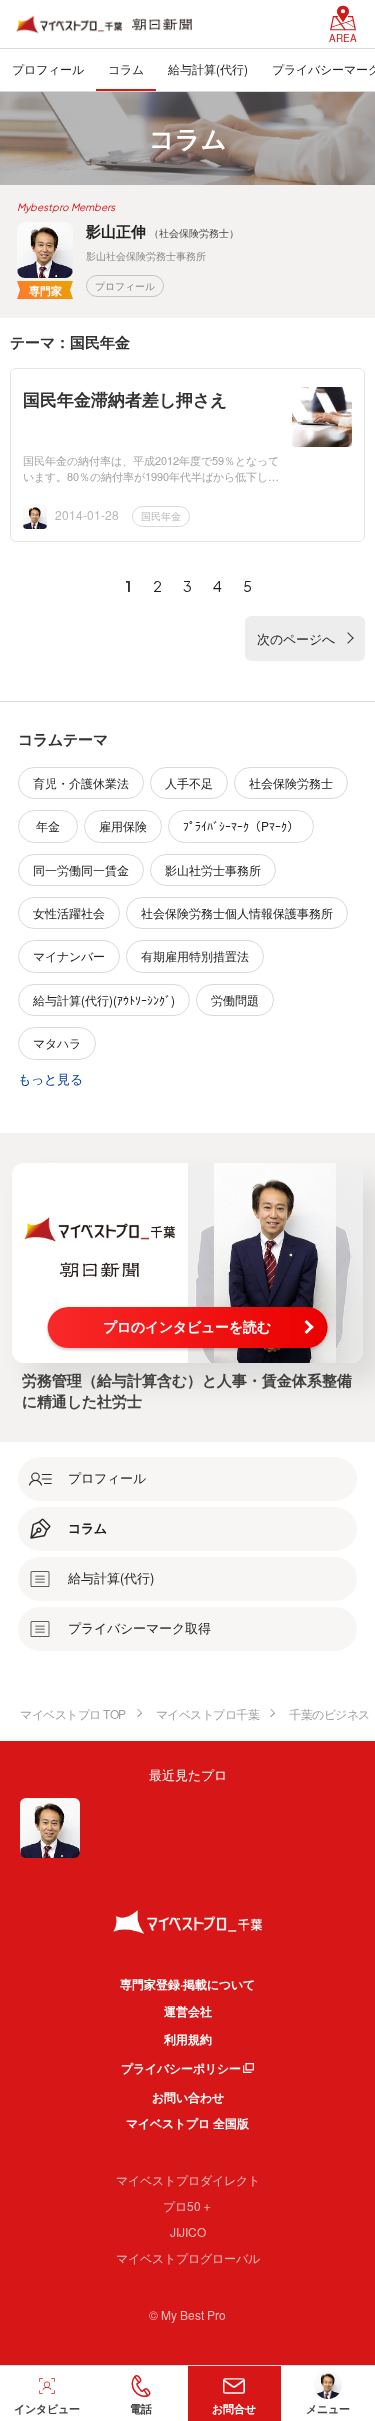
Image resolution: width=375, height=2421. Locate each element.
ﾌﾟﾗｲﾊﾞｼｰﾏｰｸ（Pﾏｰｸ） (241, 825)
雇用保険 (123, 825)
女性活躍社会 (69, 912)
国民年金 (161, 516)
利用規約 (188, 2039)
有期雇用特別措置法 (195, 955)
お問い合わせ (188, 2097)
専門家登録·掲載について (187, 1984)
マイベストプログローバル (188, 2257)
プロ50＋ (188, 2205)
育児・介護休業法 (81, 782)
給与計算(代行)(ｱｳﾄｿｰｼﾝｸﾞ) (104, 999)
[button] (141, 2393)
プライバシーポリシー (181, 2068)
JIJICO (188, 2231)
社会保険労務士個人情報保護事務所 (237, 912)
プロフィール (125, 286)
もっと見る (50, 1078)
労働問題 (235, 999)
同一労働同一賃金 (81, 869)
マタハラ (57, 1042)
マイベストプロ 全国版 (187, 2123)
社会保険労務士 (291, 782)
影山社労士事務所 (213, 869)
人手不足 (189, 782)
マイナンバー (69, 955)
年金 (48, 825)
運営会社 (188, 2011)
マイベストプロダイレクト (188, 2179)
